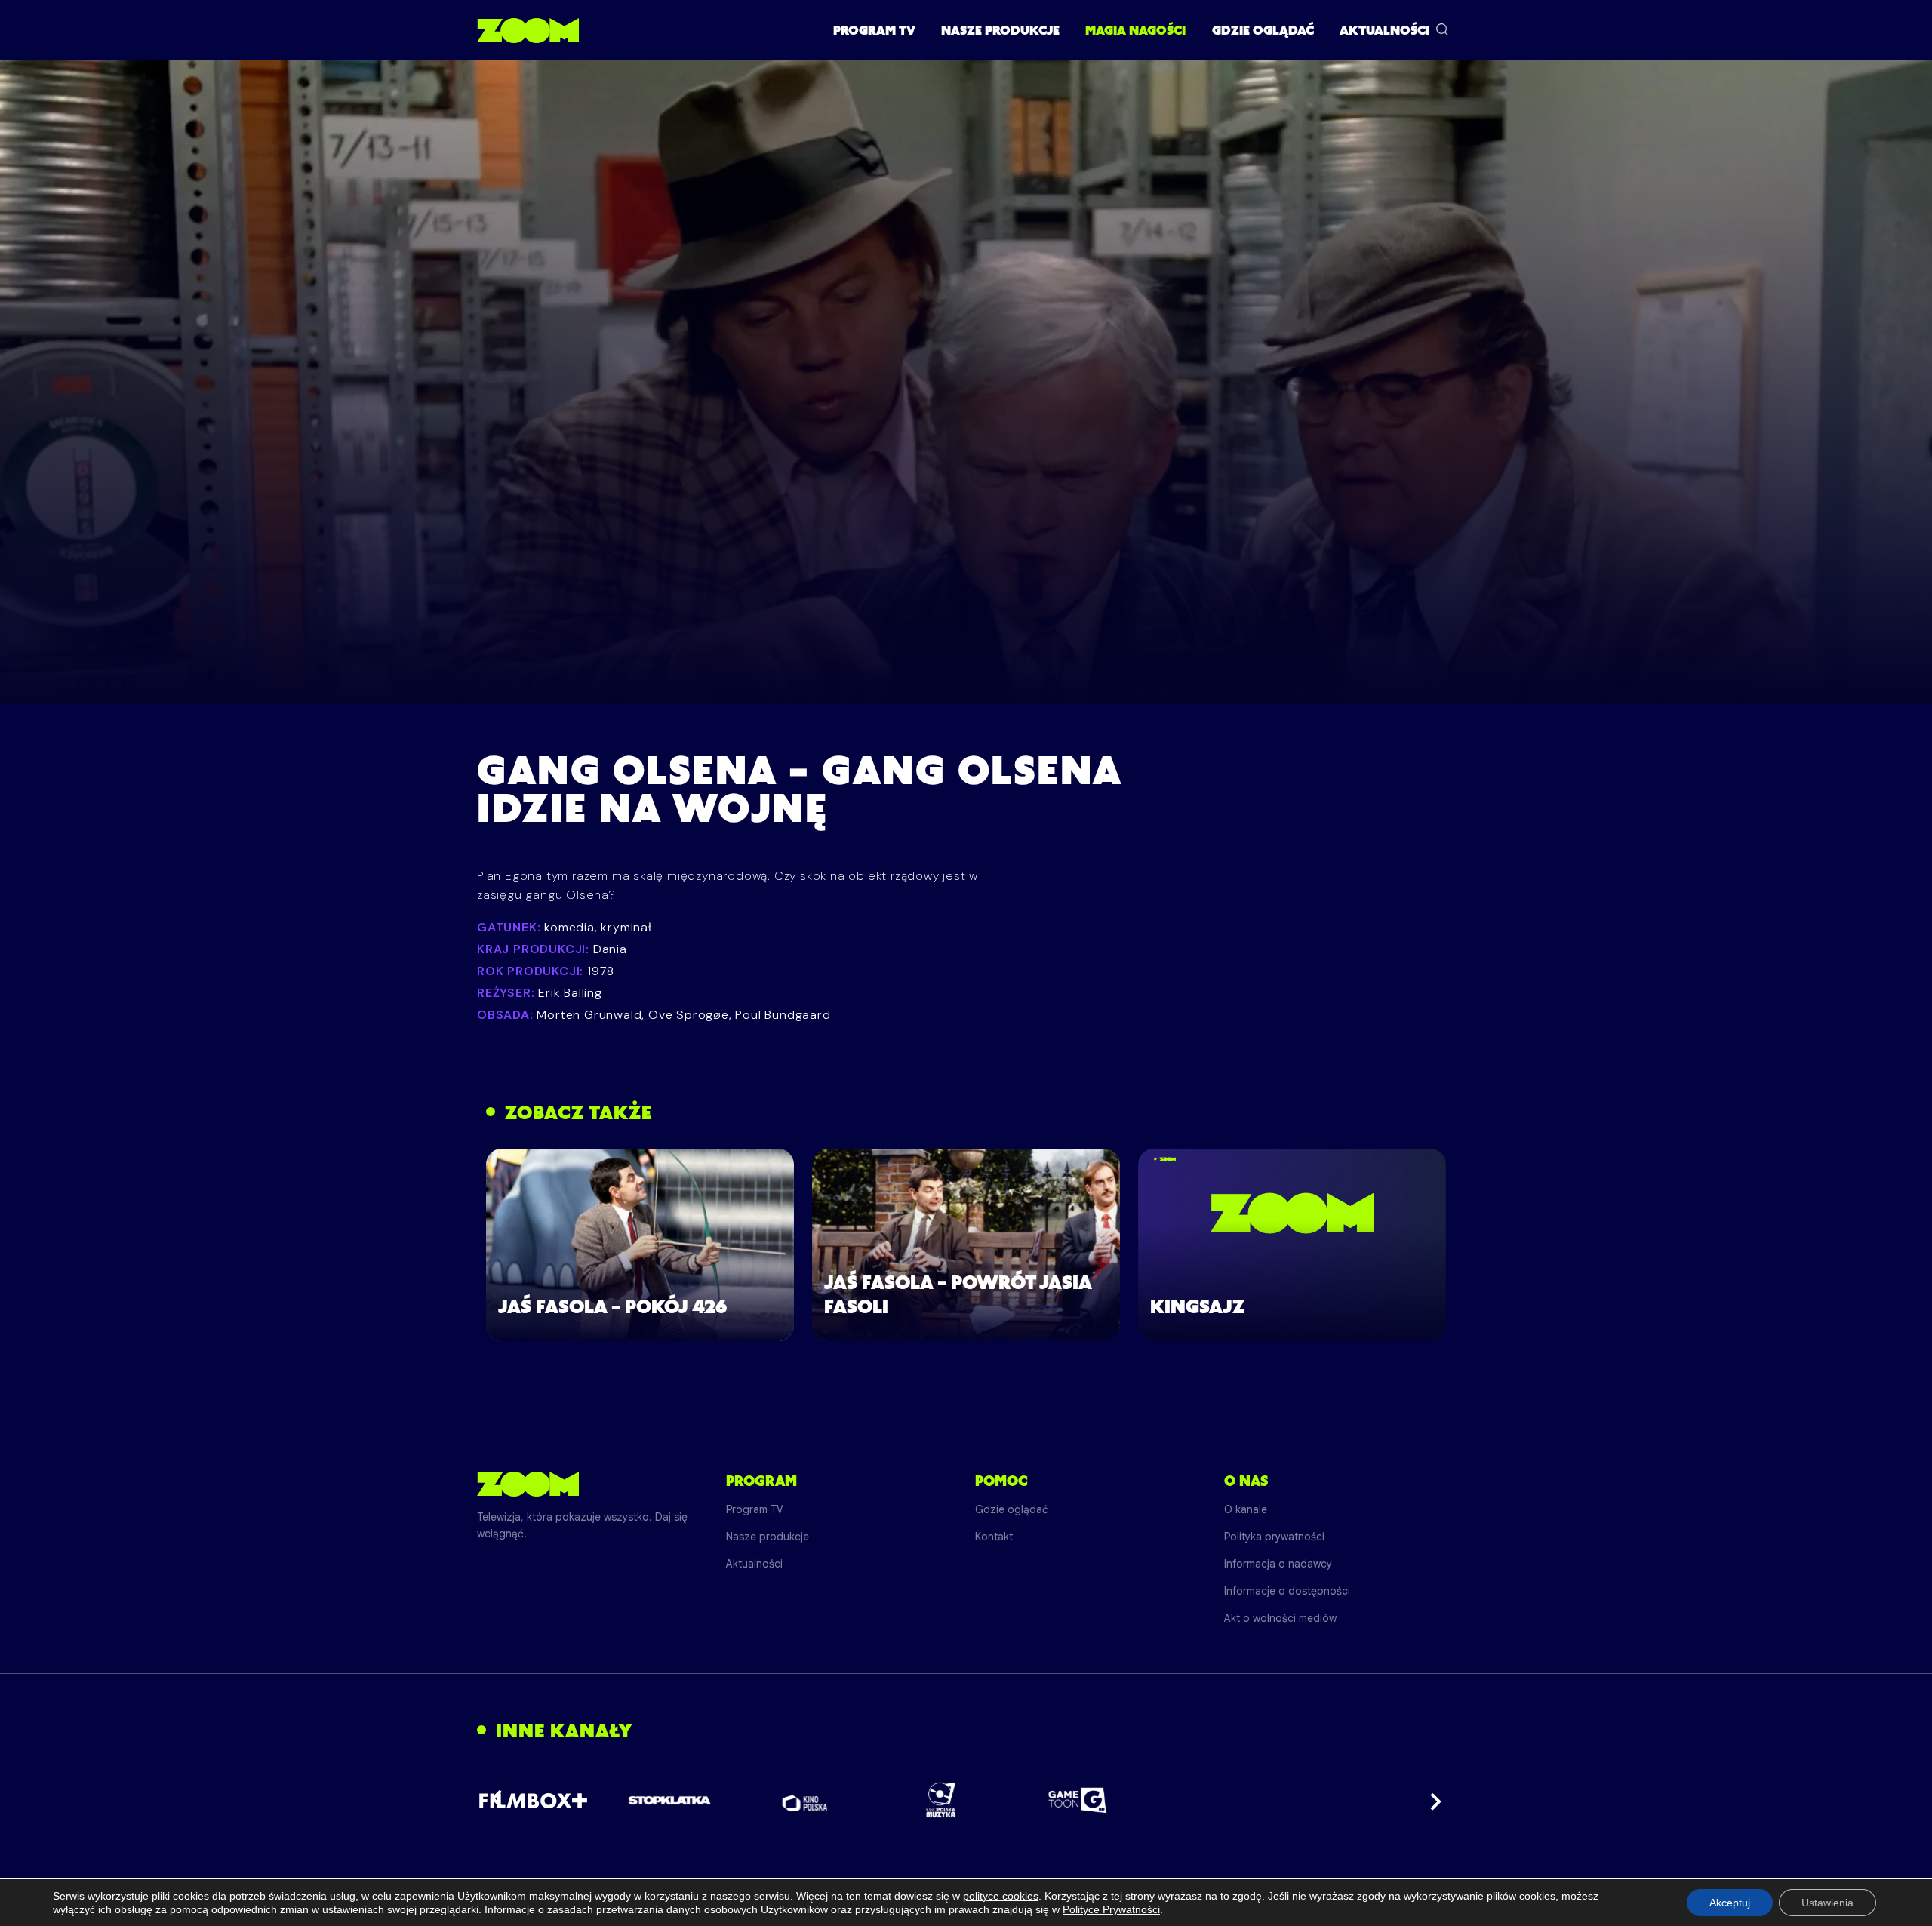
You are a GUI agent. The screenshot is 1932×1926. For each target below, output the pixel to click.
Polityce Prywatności (1111, 1909)
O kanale (1246, 1509)
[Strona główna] (528, 30)
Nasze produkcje (1000, 30)
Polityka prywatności (1274, 1537)
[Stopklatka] (669, 1800)
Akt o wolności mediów (1280, 1618)
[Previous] (501, 1800)
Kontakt (994, 1537)
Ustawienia (1827, 1903)
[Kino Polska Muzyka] (941, 1800)
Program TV (874, 30)
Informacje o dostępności (1287, 1591)
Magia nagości (1135, 30)
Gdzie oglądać (1263, 30)
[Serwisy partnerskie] (966, 1800)
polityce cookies (1001, 1896)
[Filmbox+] (533, 1800)
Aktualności (1384, 30)
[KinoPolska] (806, 1800)
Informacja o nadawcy (1278, 1564)
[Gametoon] (1077, 1800)
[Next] (1431, 1800)
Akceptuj (1730, 1903)
